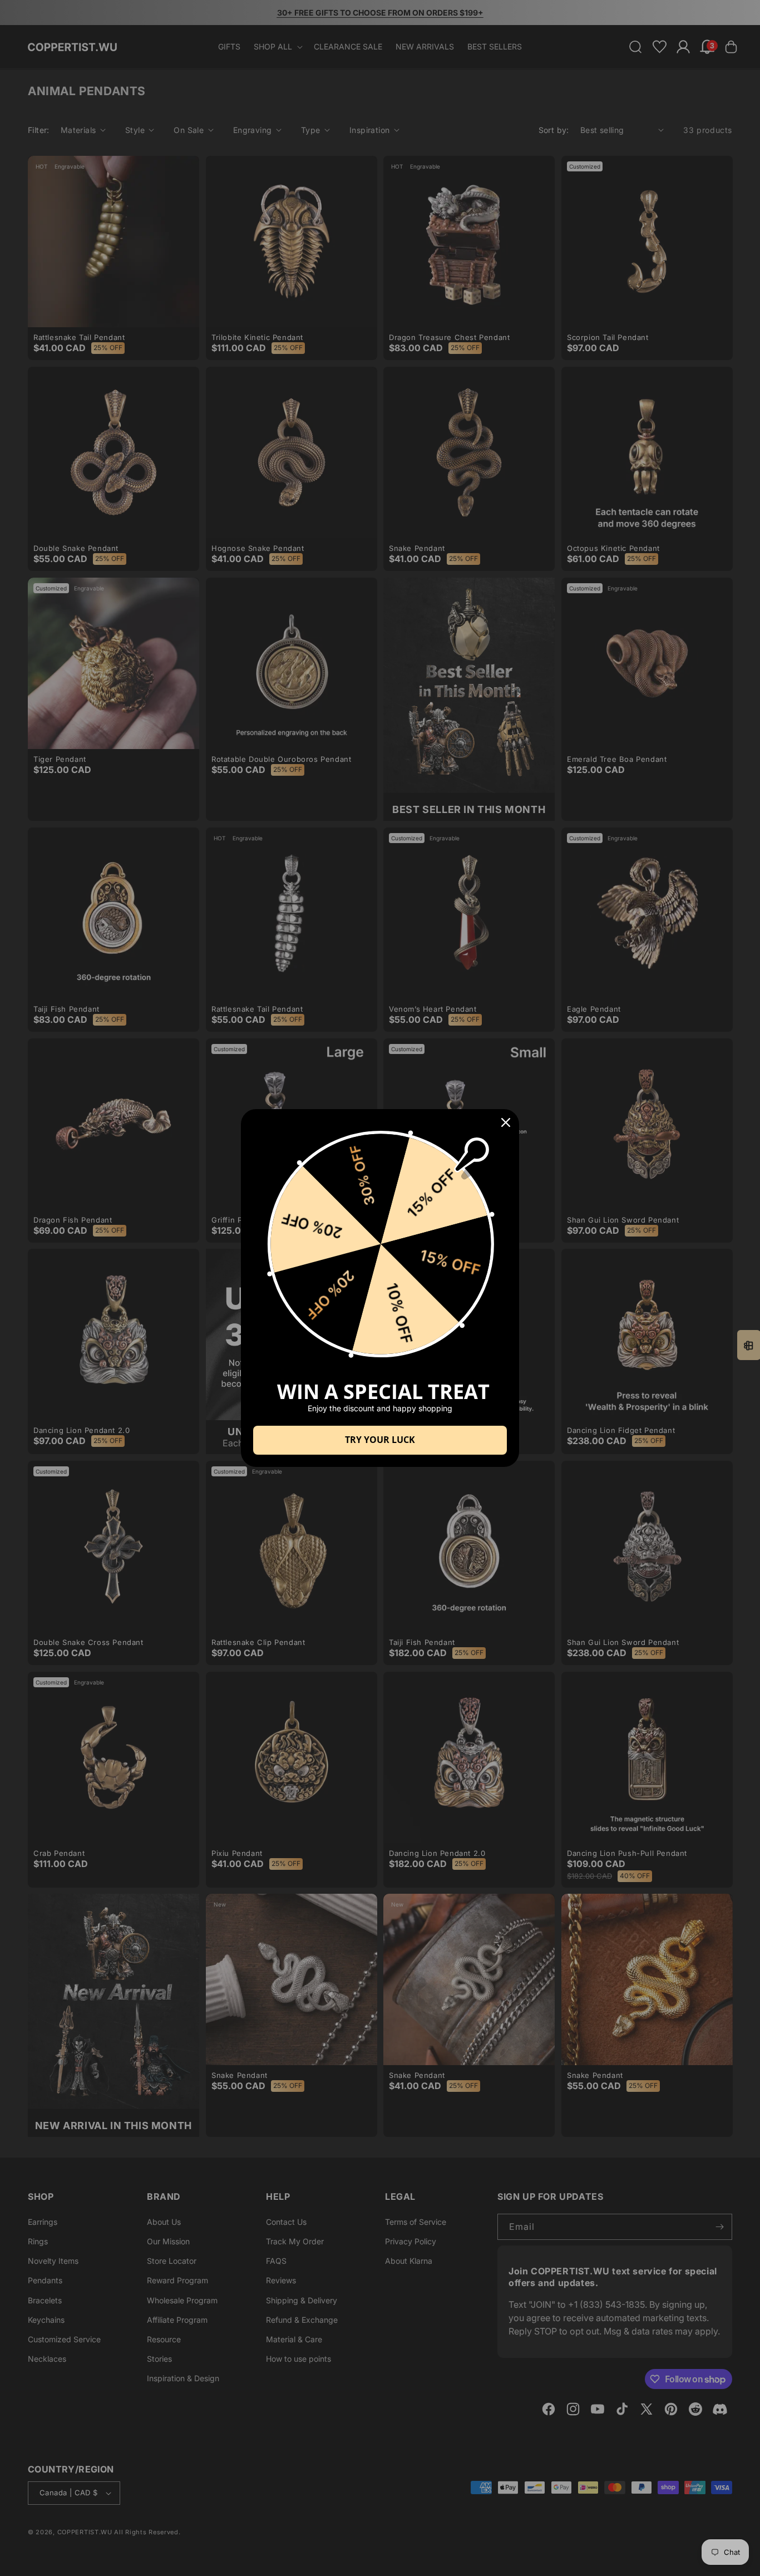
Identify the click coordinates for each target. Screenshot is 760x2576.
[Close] (506, 1122)
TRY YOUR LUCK (380, 1440)
